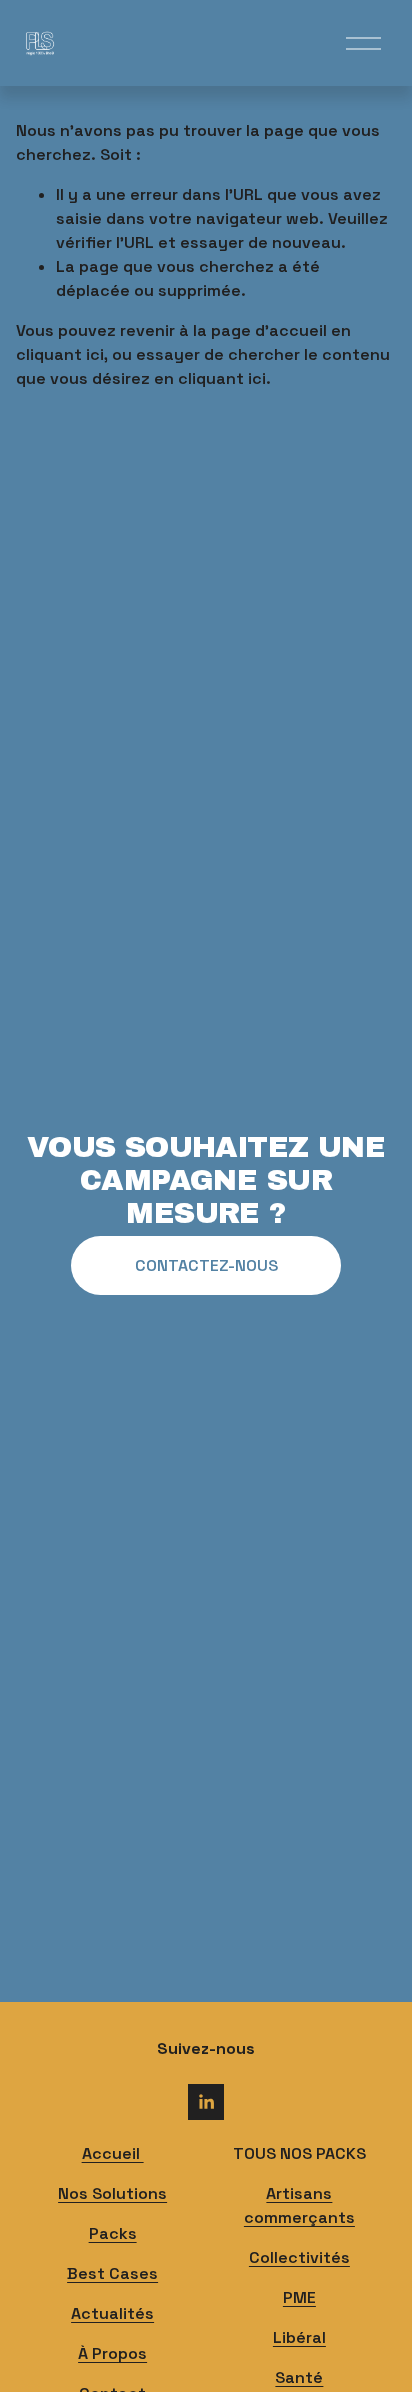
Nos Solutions (112, 2193)
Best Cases (112, 2273)
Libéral (299, 2337)
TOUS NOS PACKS (299, 2153)
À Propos (112, 2353)
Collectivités (299, 2257)
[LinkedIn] (206, 2102)
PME (299, 2297)
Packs (113, 2233)
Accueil (113, 2153)
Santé (299, 2377)
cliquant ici (60, 354)
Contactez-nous (206, 1265)
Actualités (112, 2313)
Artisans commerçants (299, 2205)
